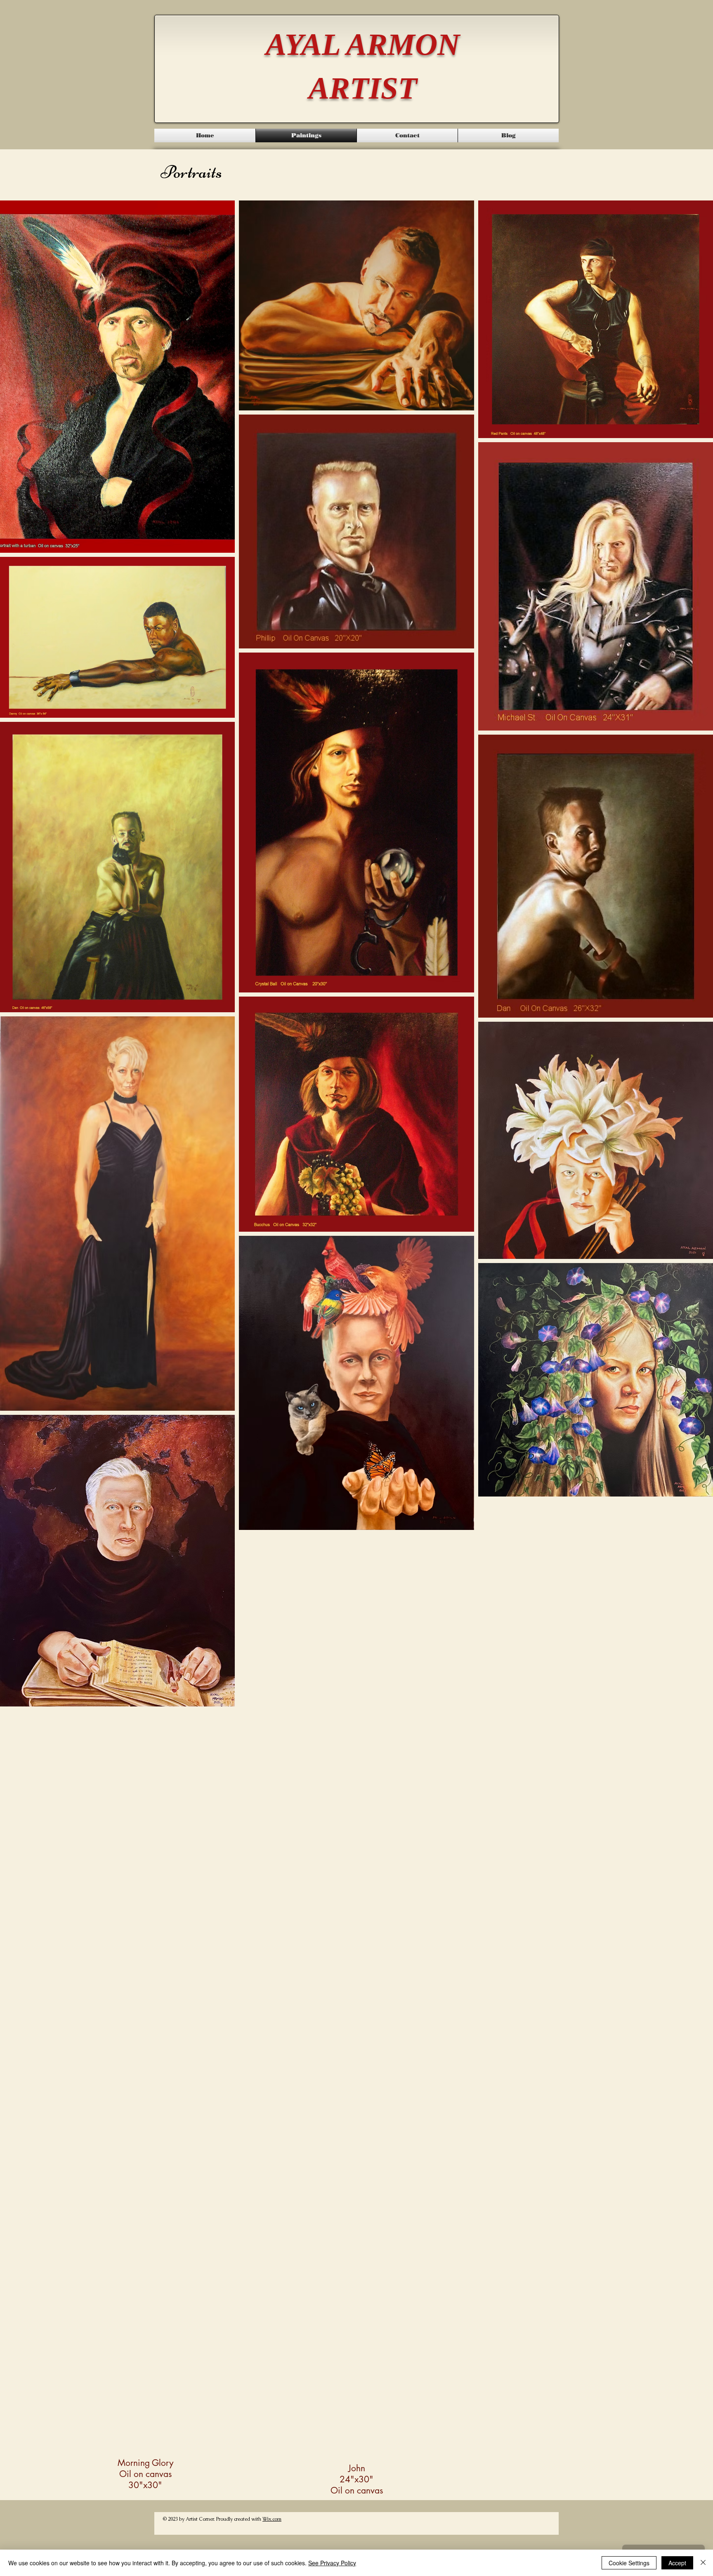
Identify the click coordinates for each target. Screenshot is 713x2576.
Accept (677, 2563)
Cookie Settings (629, 2563)
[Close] (703, 2563)
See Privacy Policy (332, 2563)
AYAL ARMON (363, 44)
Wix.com (272, 2519)
